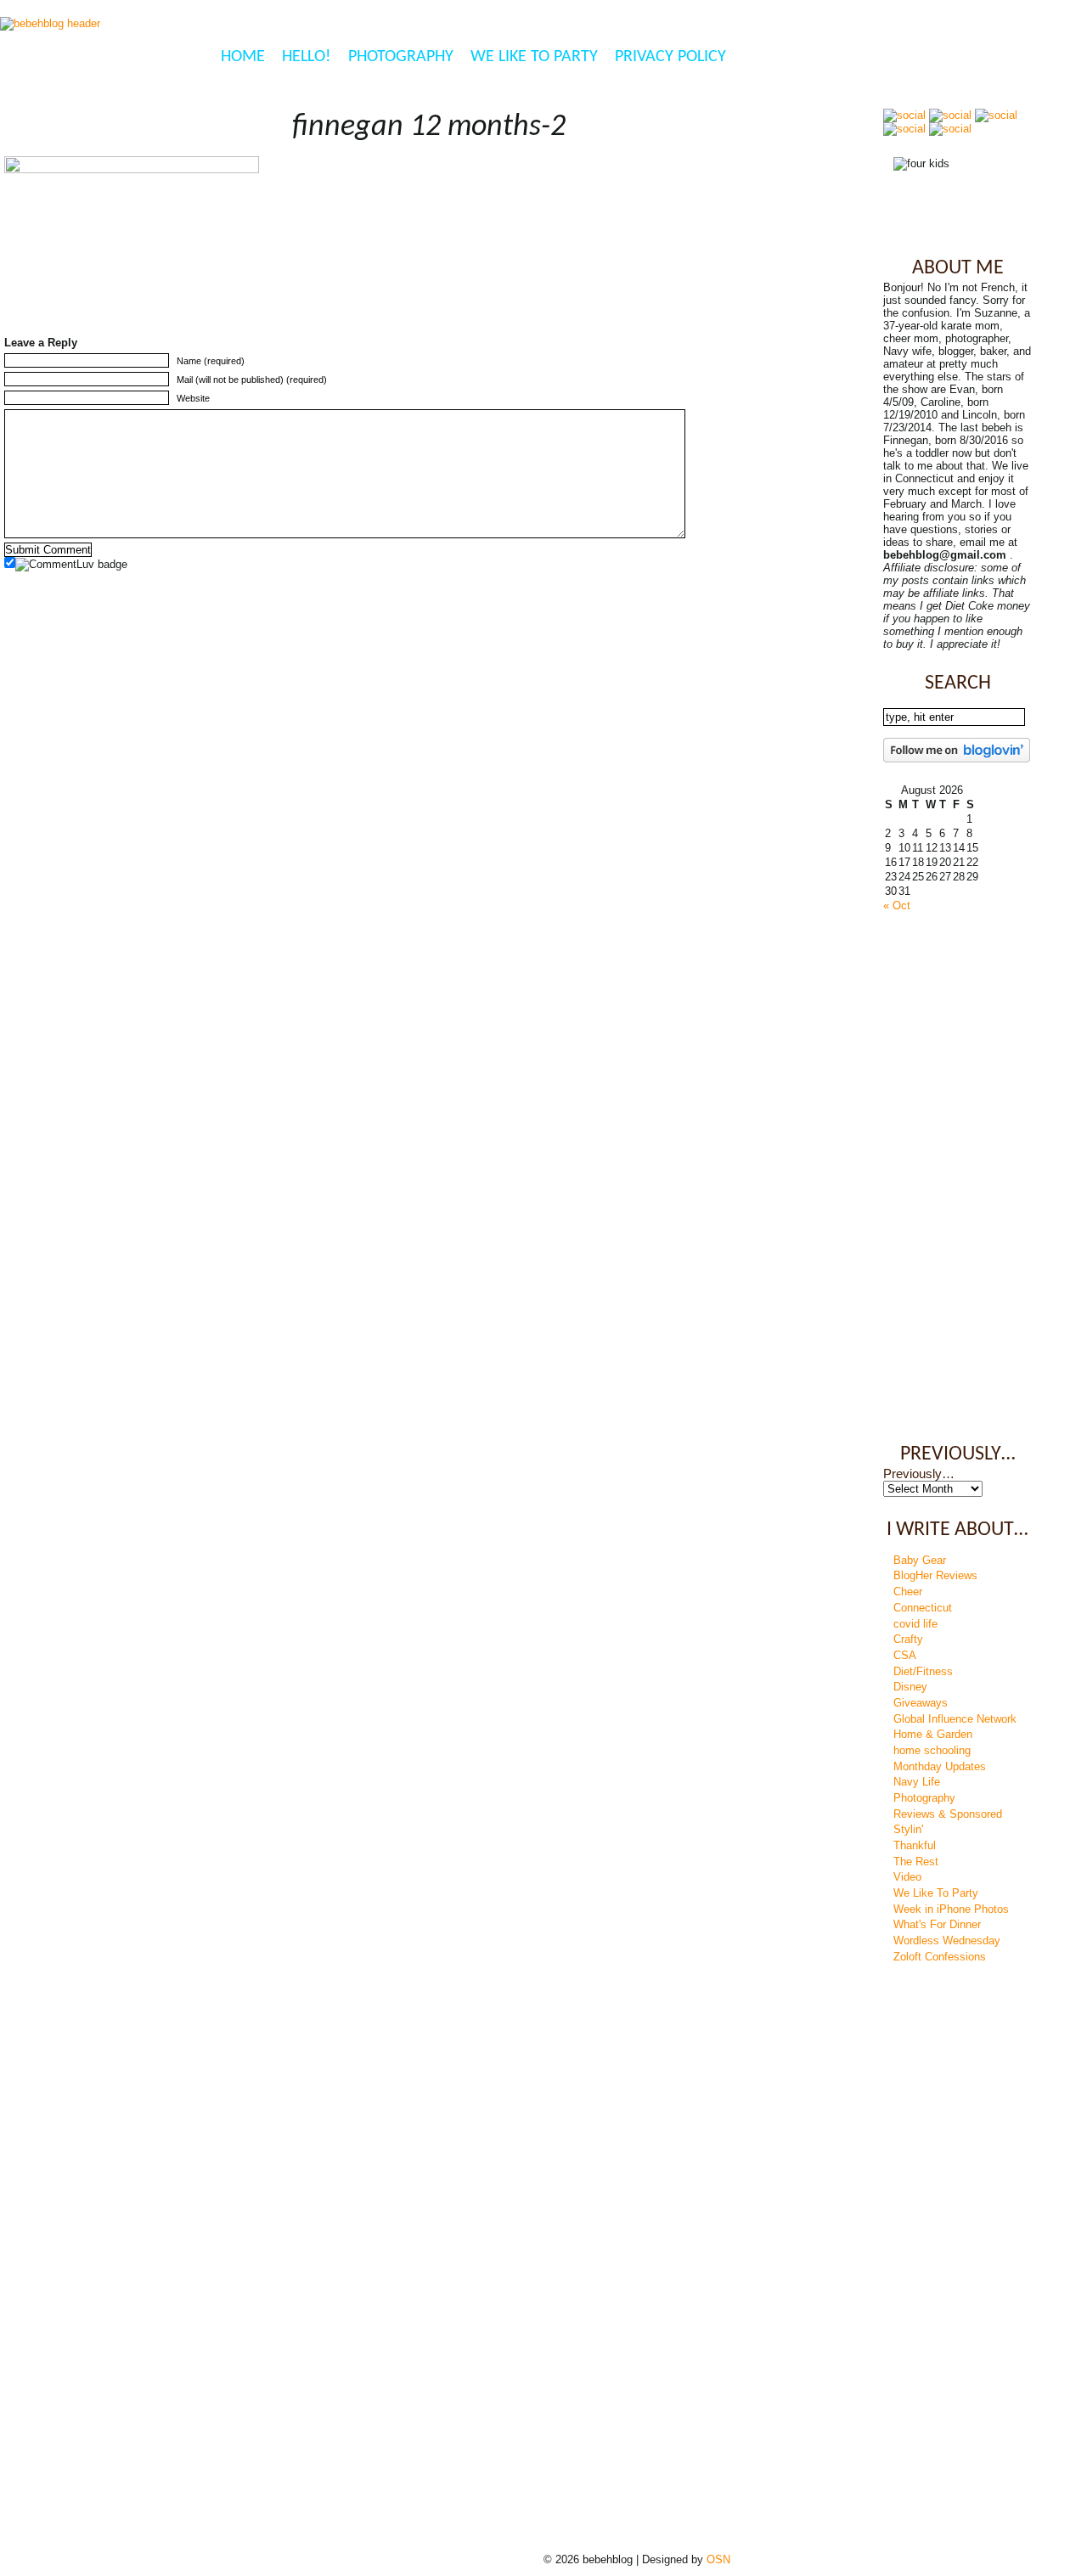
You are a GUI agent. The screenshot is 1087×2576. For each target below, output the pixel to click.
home (243, 57)
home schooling (932, 1750)
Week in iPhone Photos (951, 1909)
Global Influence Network (955, 1719)
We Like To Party (534, 57)
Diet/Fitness (923, 1671)
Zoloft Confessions (940, 1957)
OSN (718, 2559)
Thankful (915, 1845)
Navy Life (917, 1782)
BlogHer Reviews (935, 1575)
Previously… (919, 1474)
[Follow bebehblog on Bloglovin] (957, 759)
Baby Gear (920, 1560)
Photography (401, 57)
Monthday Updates (940, 1766)
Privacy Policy (670, 57)
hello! (307, 57)
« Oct (897, 906)
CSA (905, 1655)
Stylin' (908, 1829)
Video (907, 1877)
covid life (915, 1624)
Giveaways (921, 1703)
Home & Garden (933, 1734)
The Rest (916, 1862)
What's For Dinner (937, 1924)
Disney (910, 1687)
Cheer (908, 1592)
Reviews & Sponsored (948, 1814)
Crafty (908, 1639)
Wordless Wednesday (947, 1940)
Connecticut (923, 1608)
